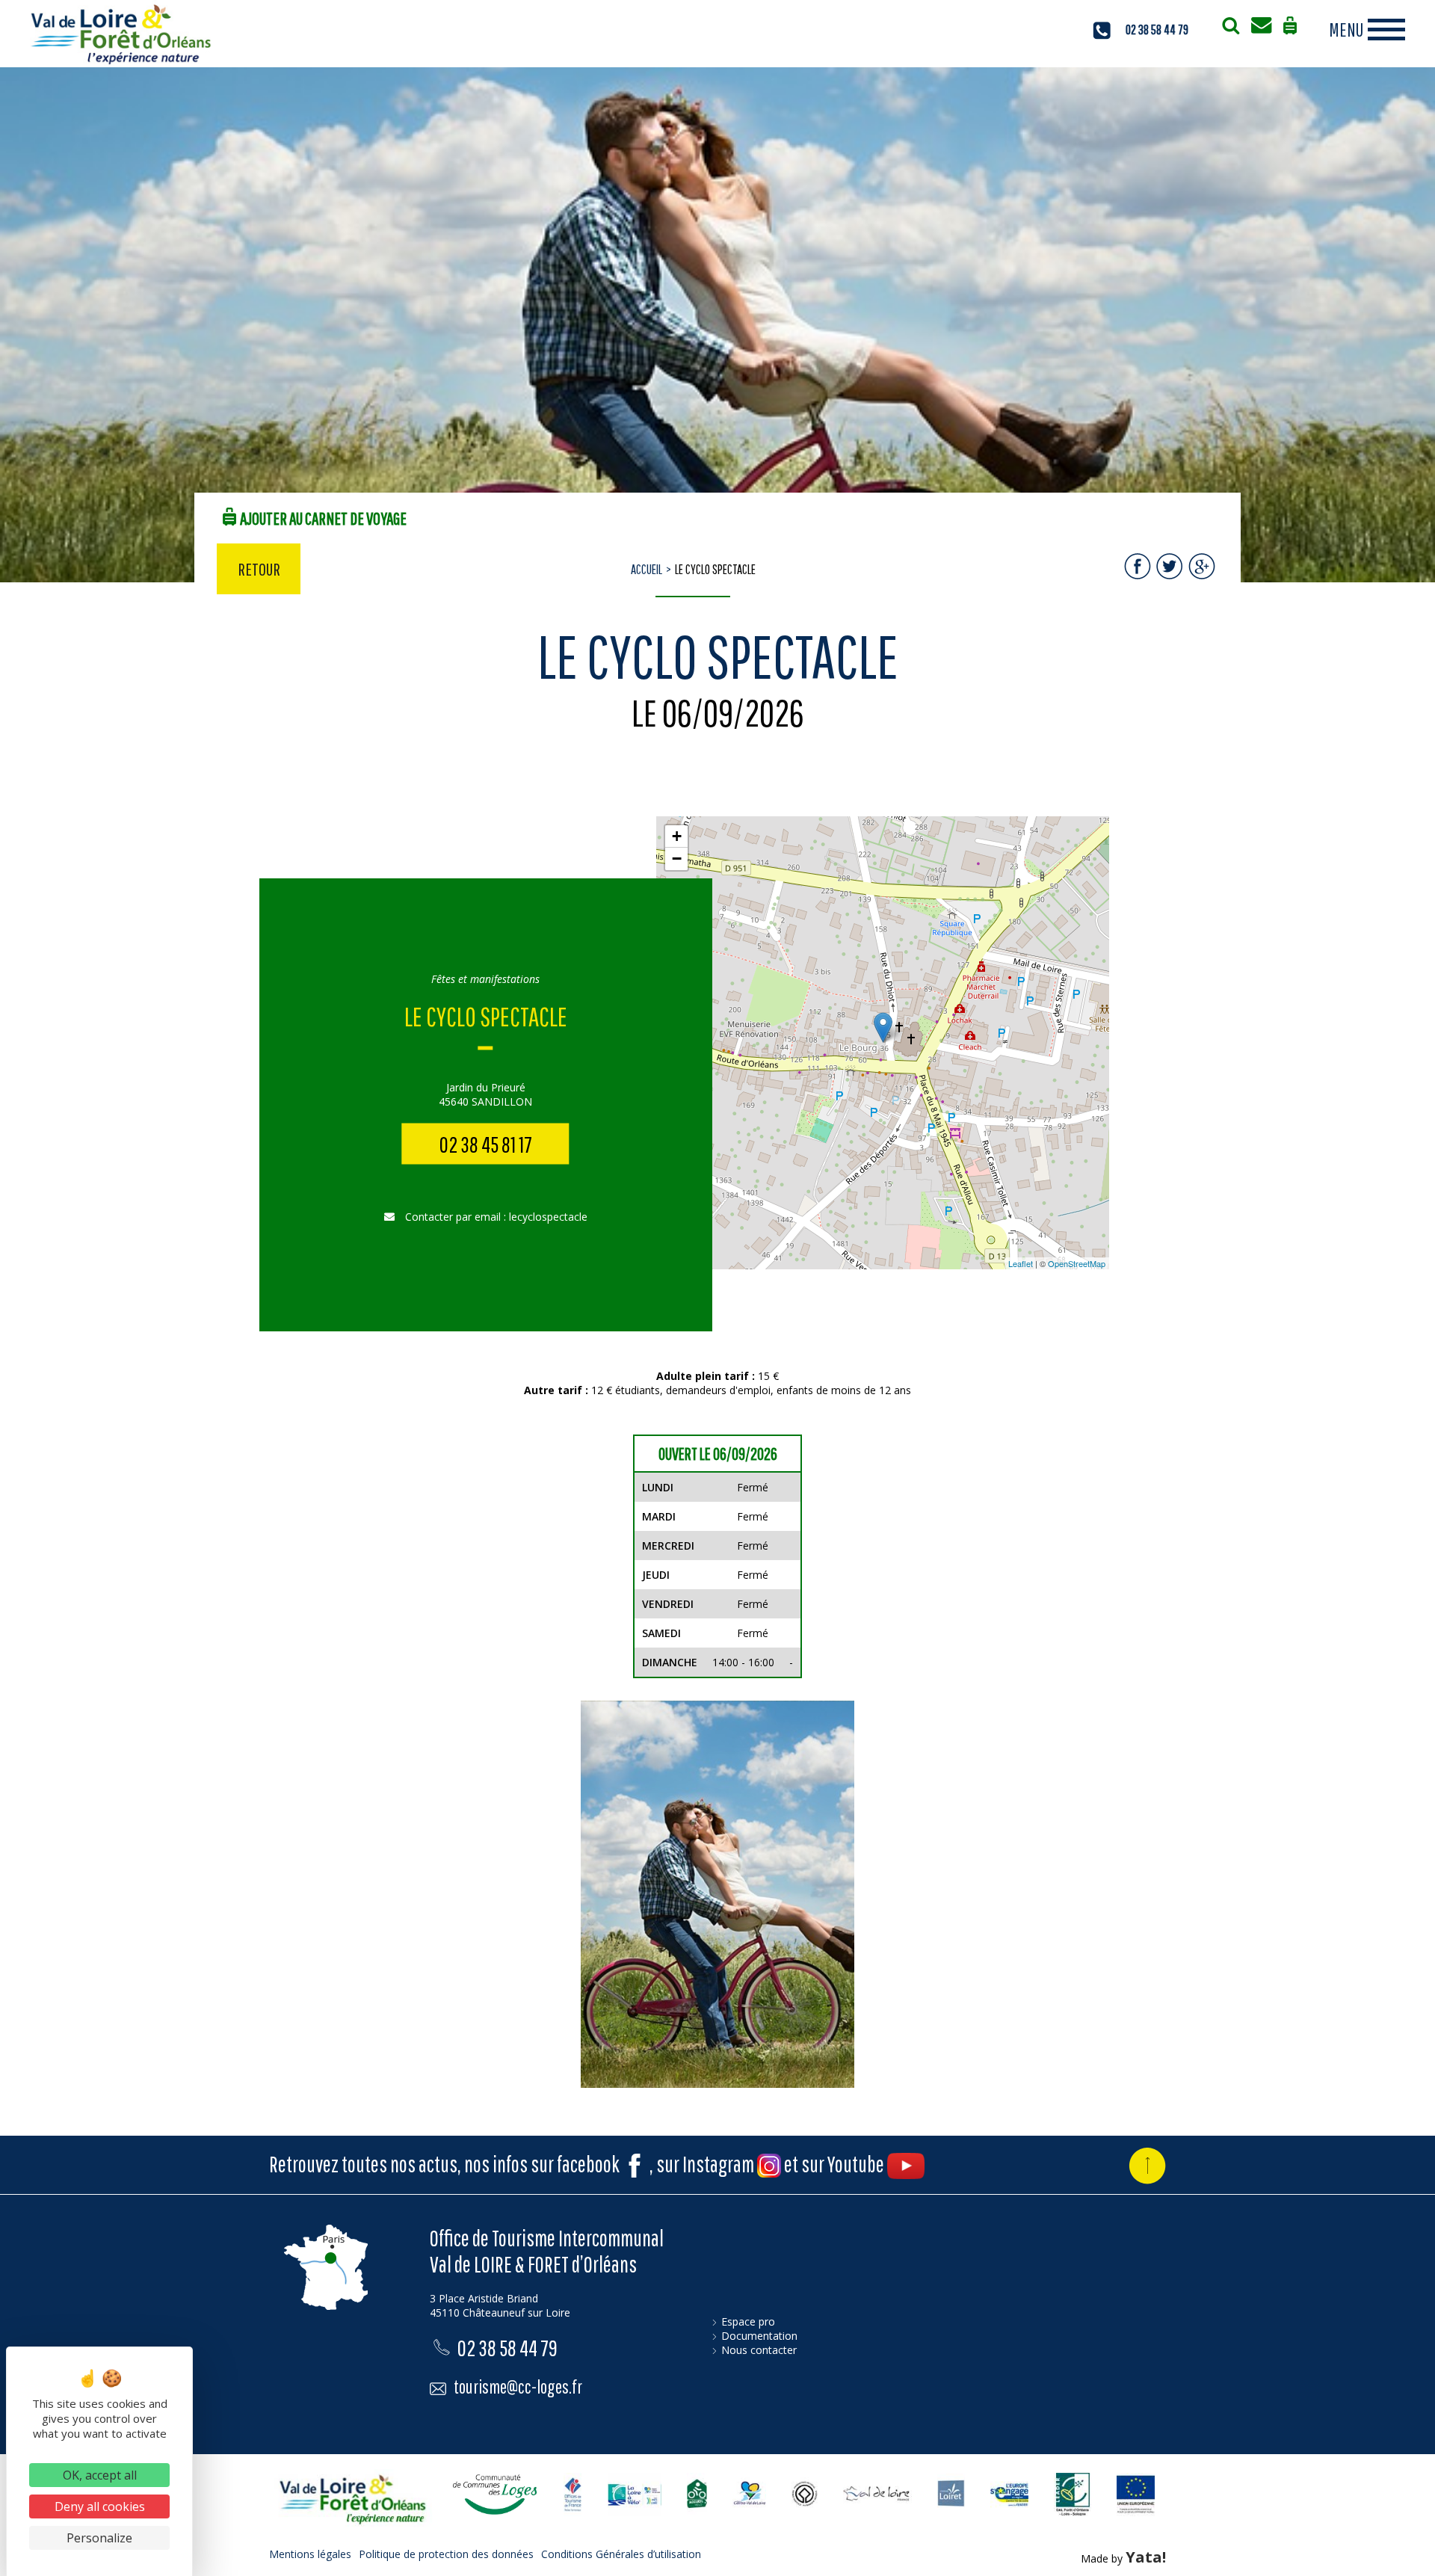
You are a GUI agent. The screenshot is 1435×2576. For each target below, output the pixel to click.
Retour (259, 569)
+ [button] (677, 836)
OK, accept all (100, 2475)
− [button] (677, 859)
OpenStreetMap (1077, 1263)
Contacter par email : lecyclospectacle (495, 1217)
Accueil (646, 569)
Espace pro (748, 2321)
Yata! (1146, 2557)
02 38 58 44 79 (1157, 30)
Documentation (759, 2336)
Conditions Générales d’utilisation (621, 2554)
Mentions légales (310, 2554)
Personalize (99, 2538)
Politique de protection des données (446, 2554)
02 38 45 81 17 (486, 1144)
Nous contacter (759, 2350)
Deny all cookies (100, 2506)
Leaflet (1021, 1263)
